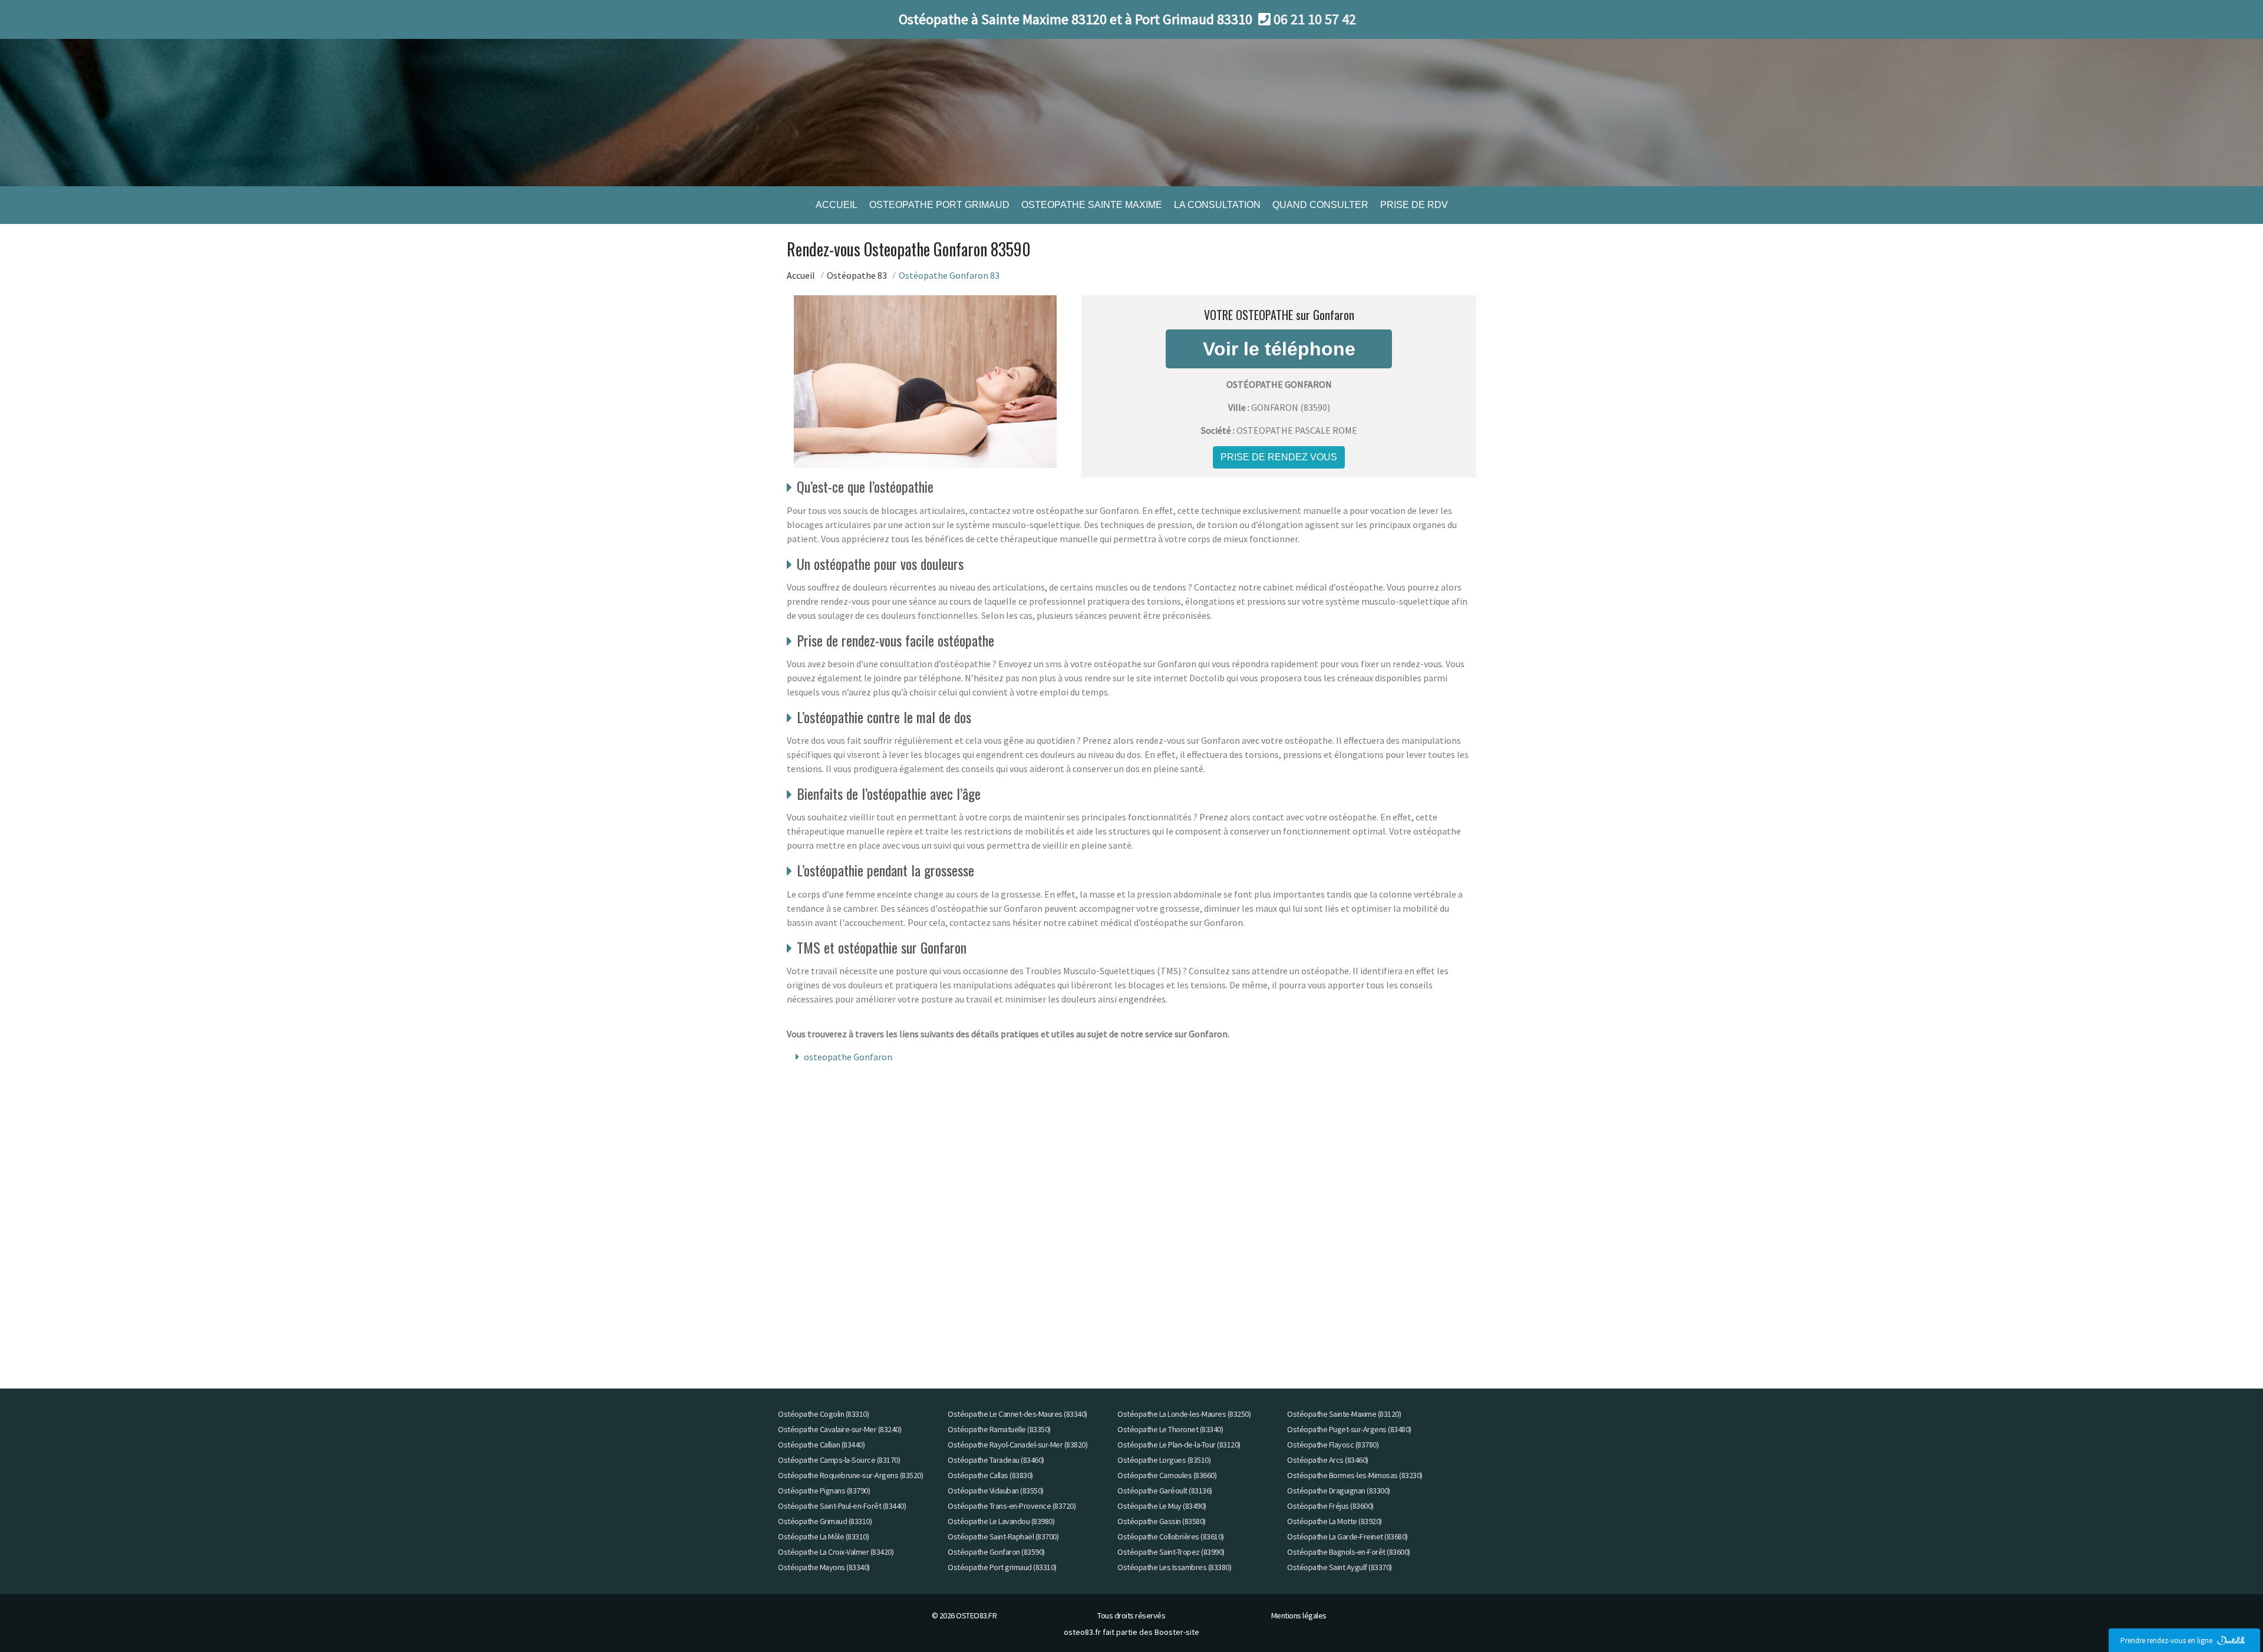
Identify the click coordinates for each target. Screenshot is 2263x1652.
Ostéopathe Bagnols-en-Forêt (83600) (1349, 1552)
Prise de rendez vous (1279, 457)
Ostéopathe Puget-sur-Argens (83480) (1349, 1429)
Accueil (801, 275)
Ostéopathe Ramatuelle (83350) (999, 1429)
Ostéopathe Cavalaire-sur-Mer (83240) (839, 1429)
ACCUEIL (837, 205)
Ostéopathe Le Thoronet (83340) (1170, 1429)
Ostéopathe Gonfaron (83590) (996, 1552)
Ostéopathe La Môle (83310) (823, 1536)
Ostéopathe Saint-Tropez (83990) (1171, 1552)
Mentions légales (1299, 1615)
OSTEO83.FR (976, 1615)
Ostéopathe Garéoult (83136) (1165, 1491)
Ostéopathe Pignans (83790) (824, 1491)
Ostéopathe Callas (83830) (990, 1475)
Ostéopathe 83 (857, 275)
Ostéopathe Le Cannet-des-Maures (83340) (1017, 1414)
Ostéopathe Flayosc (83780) (1333, 1445)
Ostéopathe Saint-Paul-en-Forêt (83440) (842, 1506)
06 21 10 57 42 (1315, 19)
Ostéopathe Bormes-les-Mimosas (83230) (1355, 1475)
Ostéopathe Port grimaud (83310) (1002, 1567)
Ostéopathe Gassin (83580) (1162, 1521)
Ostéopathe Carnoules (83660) (1167, 1475)
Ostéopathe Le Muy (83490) (1162, 1506)
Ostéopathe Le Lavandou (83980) (1001, 1521)
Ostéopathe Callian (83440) (821, 1445)
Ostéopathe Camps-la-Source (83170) (839, 1460)
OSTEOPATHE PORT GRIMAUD (939, 205)
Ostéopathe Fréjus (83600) (1330, 1506)
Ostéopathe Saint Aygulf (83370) (1340, 1567)
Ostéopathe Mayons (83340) (824, 1567)
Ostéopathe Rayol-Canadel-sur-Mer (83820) (1017, 1445)
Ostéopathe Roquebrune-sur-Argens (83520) (850, 1475)
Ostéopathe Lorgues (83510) (1164, 1460)
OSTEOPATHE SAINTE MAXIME (1092, 205)
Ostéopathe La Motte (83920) (1335, 1521)
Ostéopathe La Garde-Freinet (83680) (1347, 1536)
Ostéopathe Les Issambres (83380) (1174, 1567)
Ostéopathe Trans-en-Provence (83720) (1012, 1506)
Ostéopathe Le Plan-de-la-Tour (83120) (1179, 1445)
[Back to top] (2231, 1620)
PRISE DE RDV (1414, 205)
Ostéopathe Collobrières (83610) (1171, 1536)
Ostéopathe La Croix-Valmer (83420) (836, 1552)
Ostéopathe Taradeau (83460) (996, 1460)
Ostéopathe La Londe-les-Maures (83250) (1184, 1414)
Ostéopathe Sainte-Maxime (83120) (1344, 1414)
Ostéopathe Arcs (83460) (1328, 1460)
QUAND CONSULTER (1320, 205)
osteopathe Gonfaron (848, 1057)
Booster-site (1177, 1632)
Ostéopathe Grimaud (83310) (825, 1521)
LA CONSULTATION (1217, 205)
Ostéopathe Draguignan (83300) (1339, 1491)
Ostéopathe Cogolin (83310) (823, 1414)
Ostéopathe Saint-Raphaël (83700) (1003, 1536)
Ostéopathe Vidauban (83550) (996, 1491)
